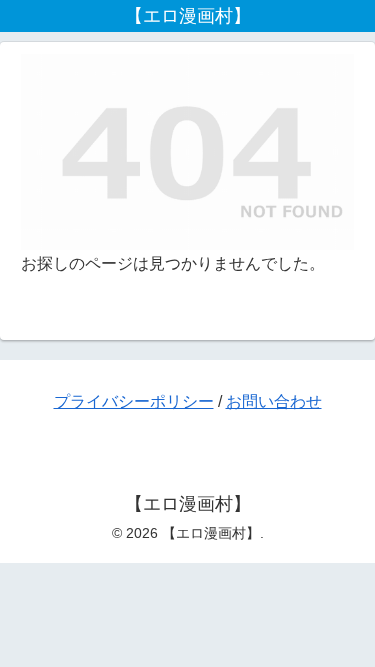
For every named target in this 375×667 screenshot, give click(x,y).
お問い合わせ (274, 401)
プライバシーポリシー (134, 401)
